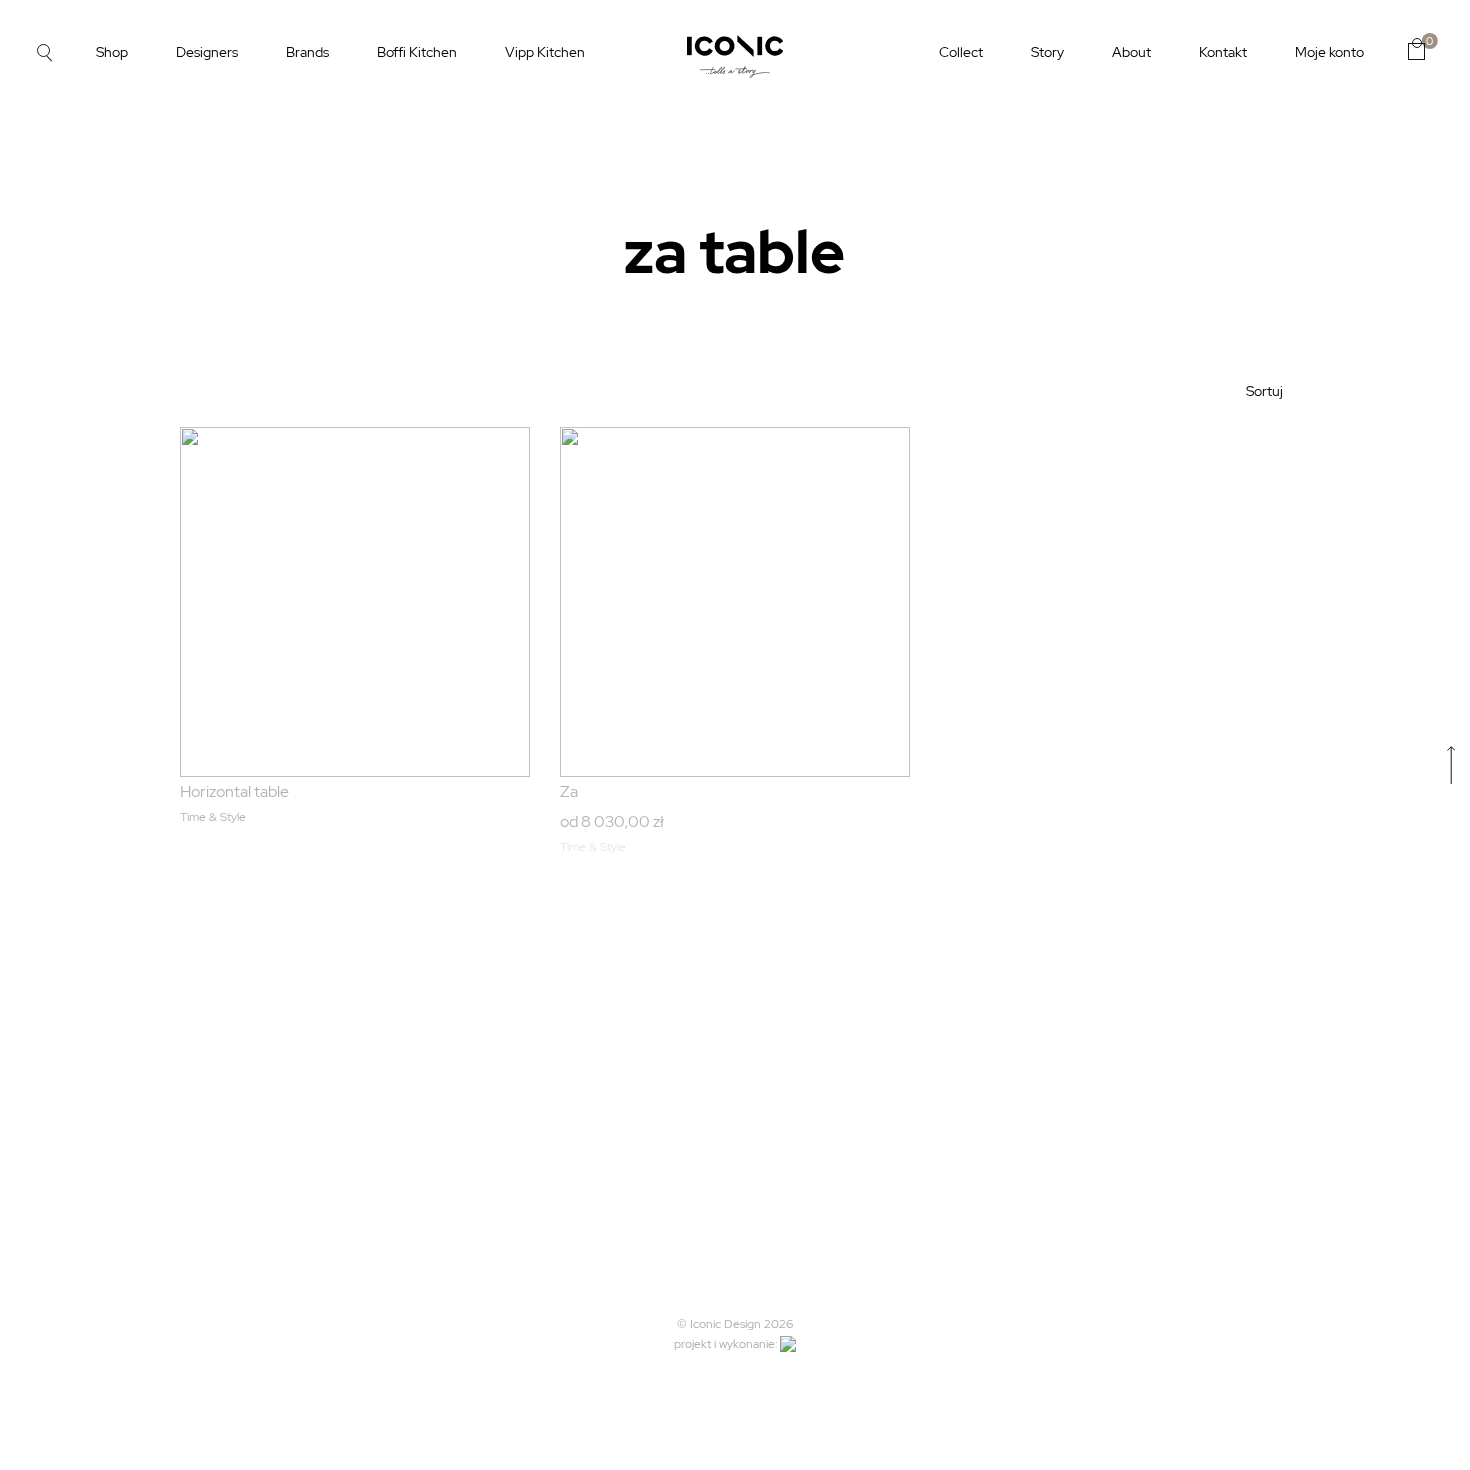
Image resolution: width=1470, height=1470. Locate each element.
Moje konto (1329, 52)
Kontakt (1223, 52)
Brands (307, 52)
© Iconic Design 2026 (735, 1324)
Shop (112, 52)
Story (1047, 52)
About (1131, 52)
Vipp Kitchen (545, 52)
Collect (961, 52)
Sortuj (1264, 391)
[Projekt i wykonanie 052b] (788, 1344)
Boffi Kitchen (417, 52)
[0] (1416, 49)
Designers (207, 52)
